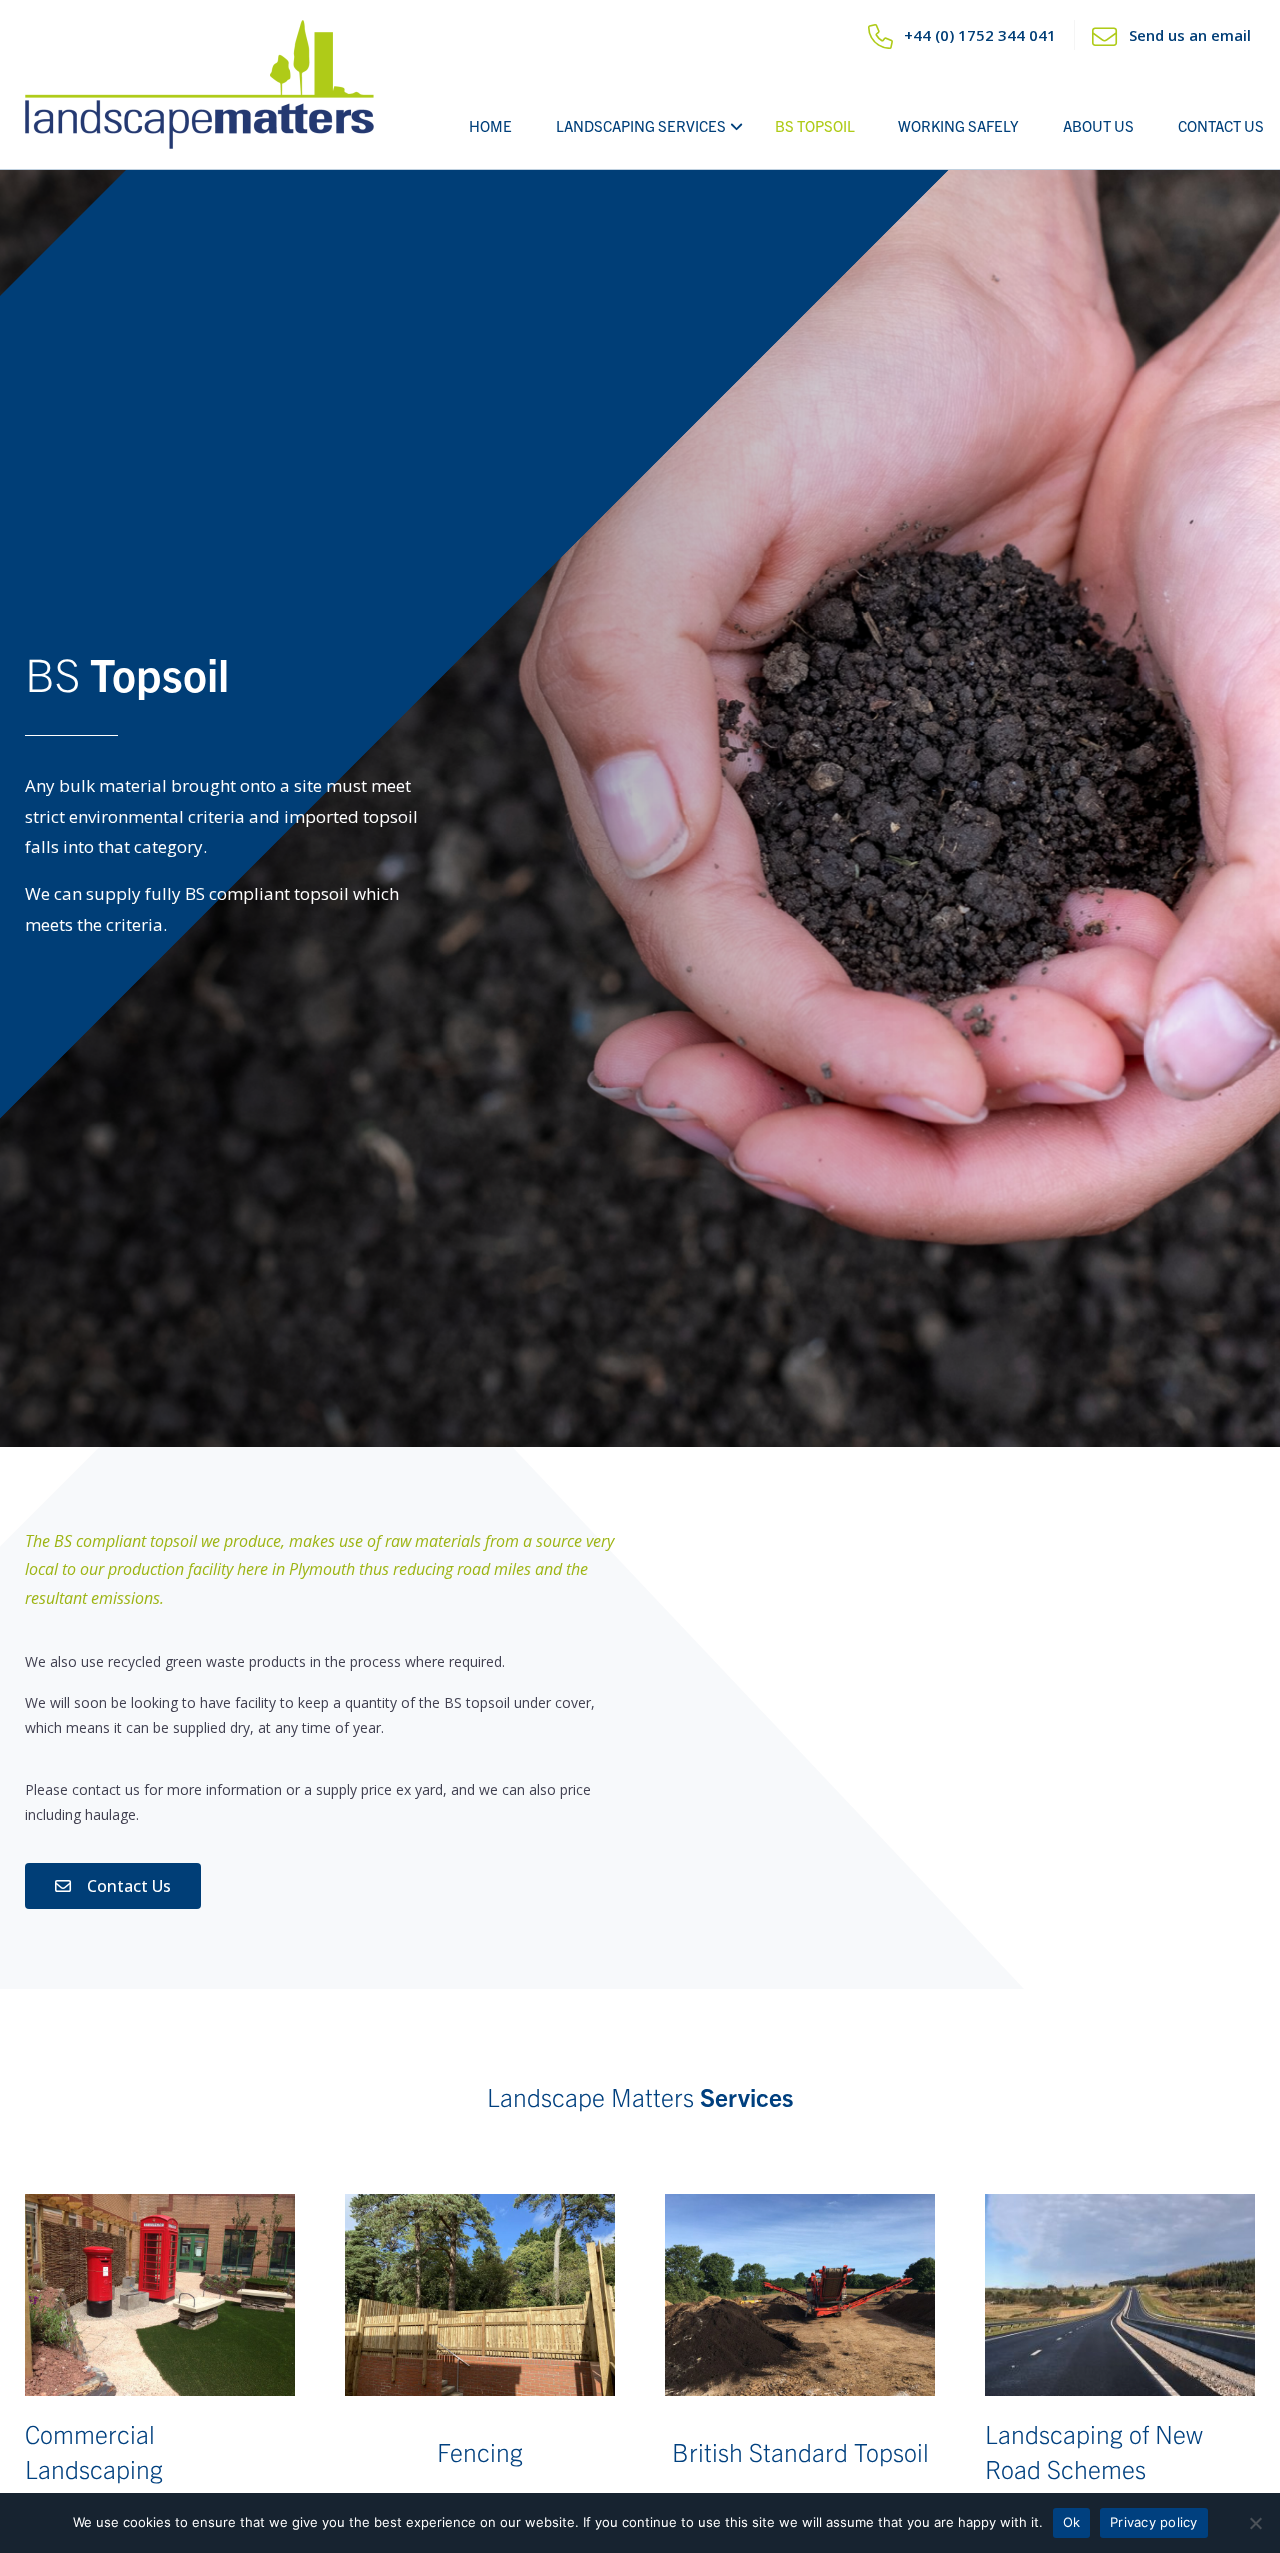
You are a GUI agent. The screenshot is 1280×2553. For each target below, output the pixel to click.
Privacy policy (1154, 2522)
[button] (113, 1886)
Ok (1072, 2522)
